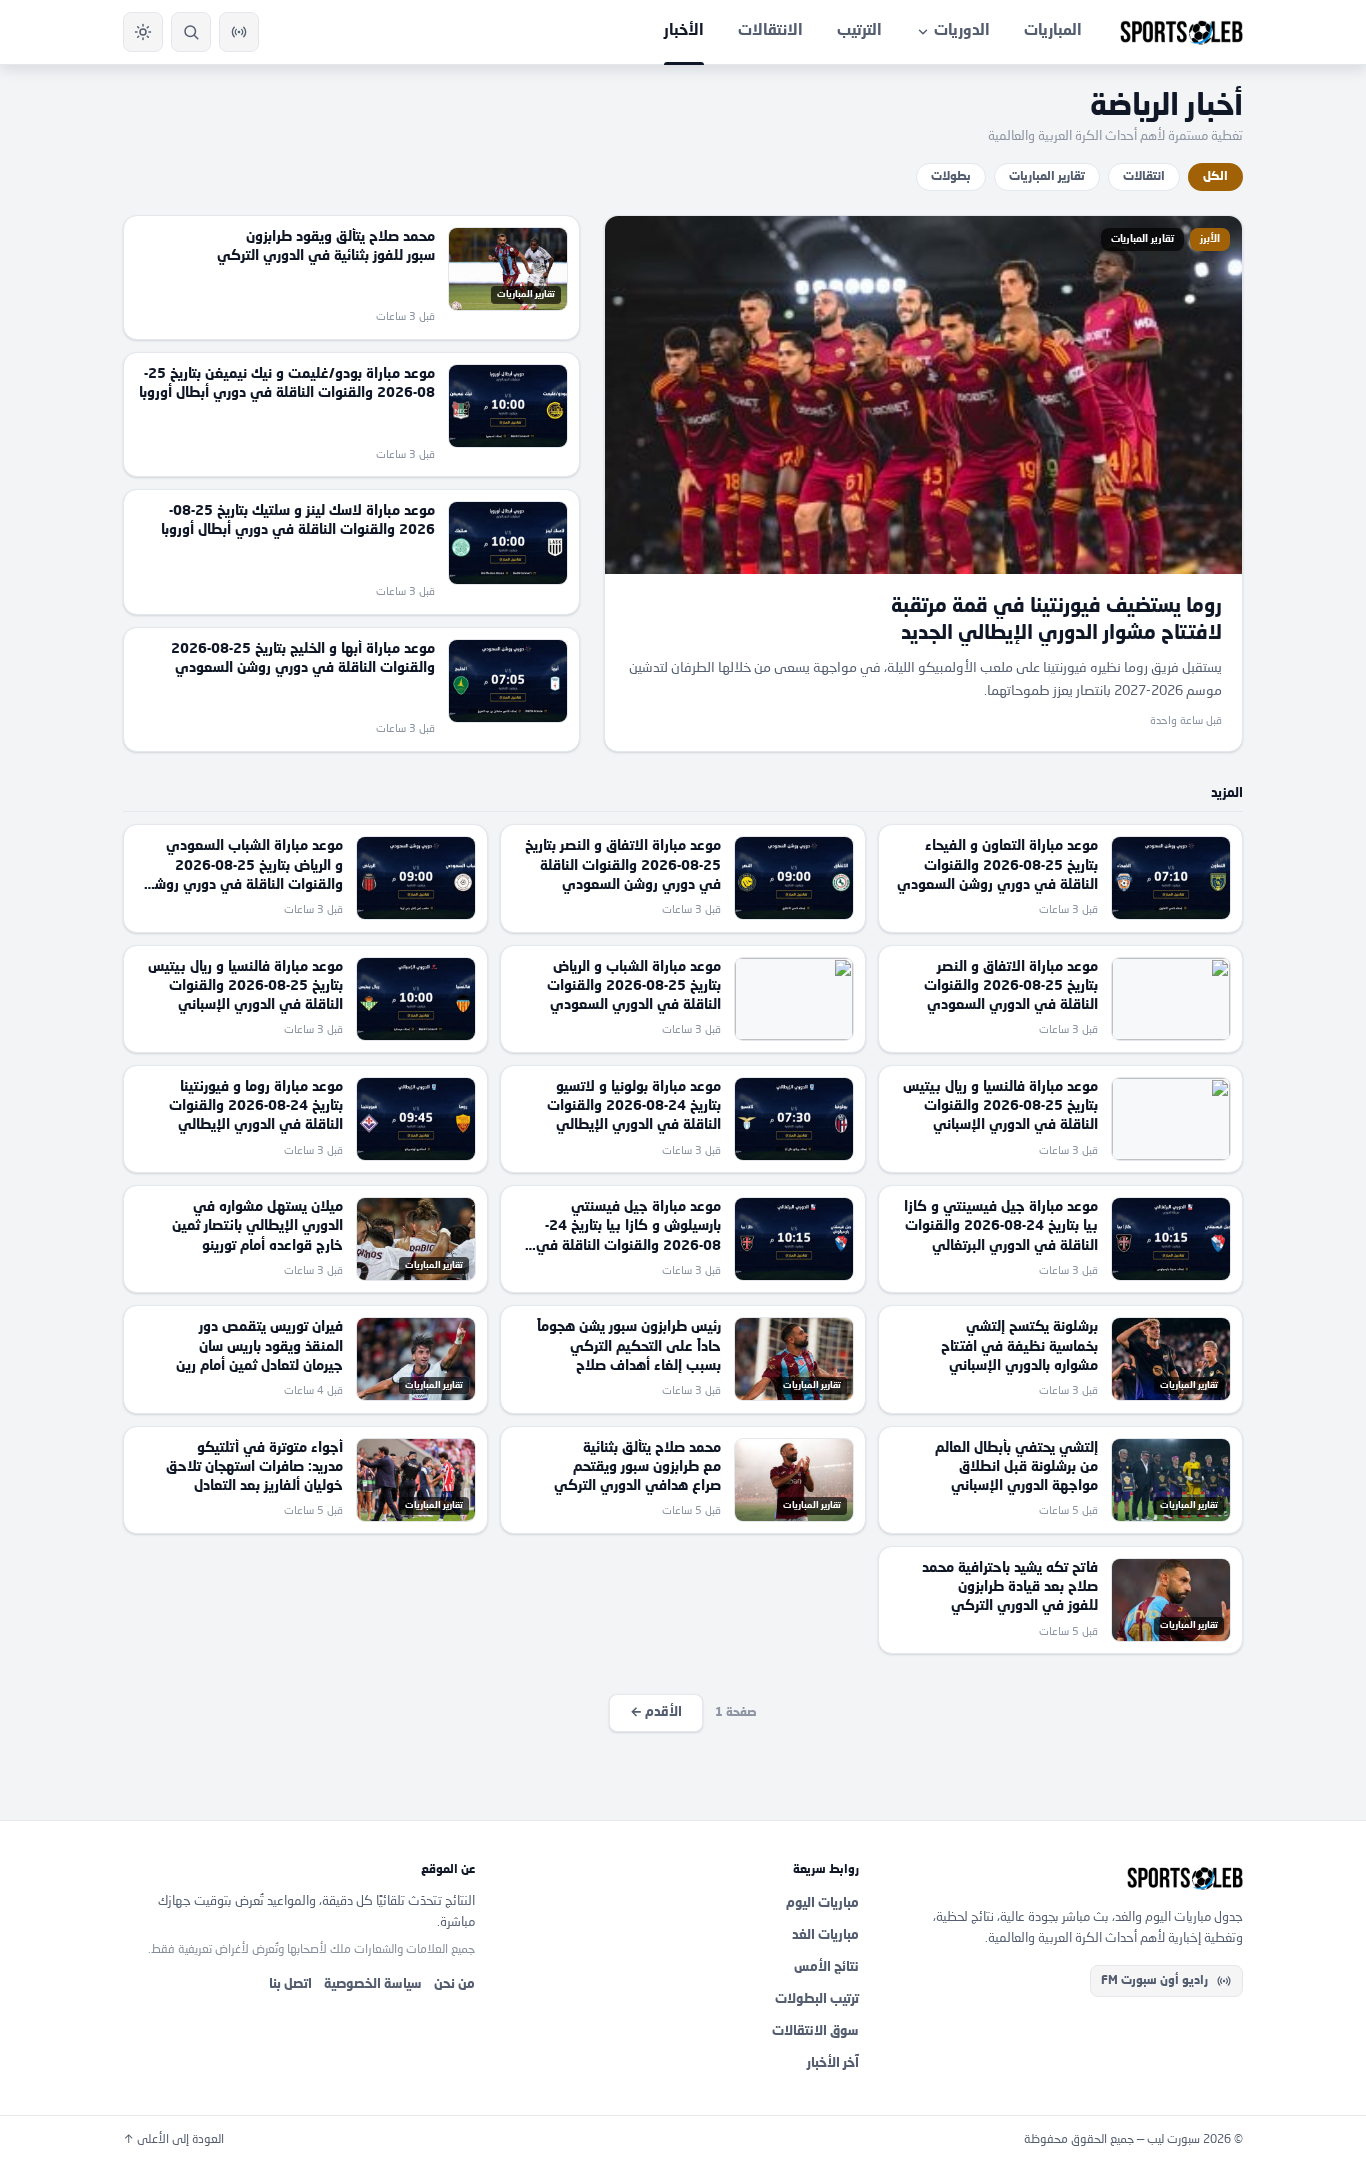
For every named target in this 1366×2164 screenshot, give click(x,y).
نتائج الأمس (826, 1967)
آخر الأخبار (833, 2063)
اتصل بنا (290, 1984)
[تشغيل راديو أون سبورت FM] (239, 32)
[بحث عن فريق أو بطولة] (191, 32)
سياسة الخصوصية (373, 1984)
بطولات (951, 177)
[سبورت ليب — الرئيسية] (1181, 32)
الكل (1215, 177)
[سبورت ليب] (1067, 1878)
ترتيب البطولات (817, 1999)
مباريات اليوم (822, 1903)
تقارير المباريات (1047, 177)
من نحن (454, 1984)
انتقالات (1144, 177)
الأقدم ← (656, 1712)
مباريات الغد (825, 1935)
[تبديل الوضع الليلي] (143, 32)
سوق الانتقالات (815, 2031)
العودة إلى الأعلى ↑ (173, 2140)
